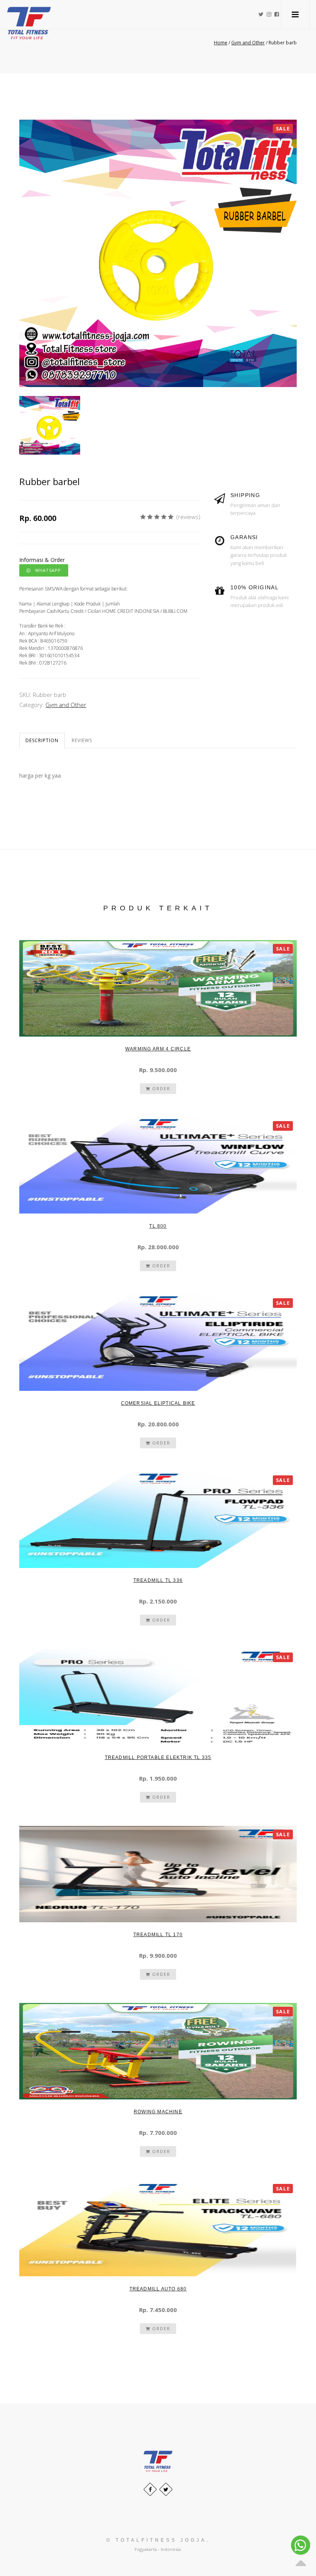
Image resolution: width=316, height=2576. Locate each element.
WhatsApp (46, 570)
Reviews (82, 740)
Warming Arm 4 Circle (158, 1049)
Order (160, 1088)
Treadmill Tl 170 (158, 1935)
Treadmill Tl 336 (158, 1580)
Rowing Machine (158, 2112)
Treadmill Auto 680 (158, 2289)
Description (42, 740)
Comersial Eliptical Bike (158, 1403)
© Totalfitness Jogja (156, 2540)
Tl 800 (158, 1226)
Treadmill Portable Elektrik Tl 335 (158, 1757)
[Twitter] (166, 2489)
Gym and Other (66, 705)
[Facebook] (150, 2489)
